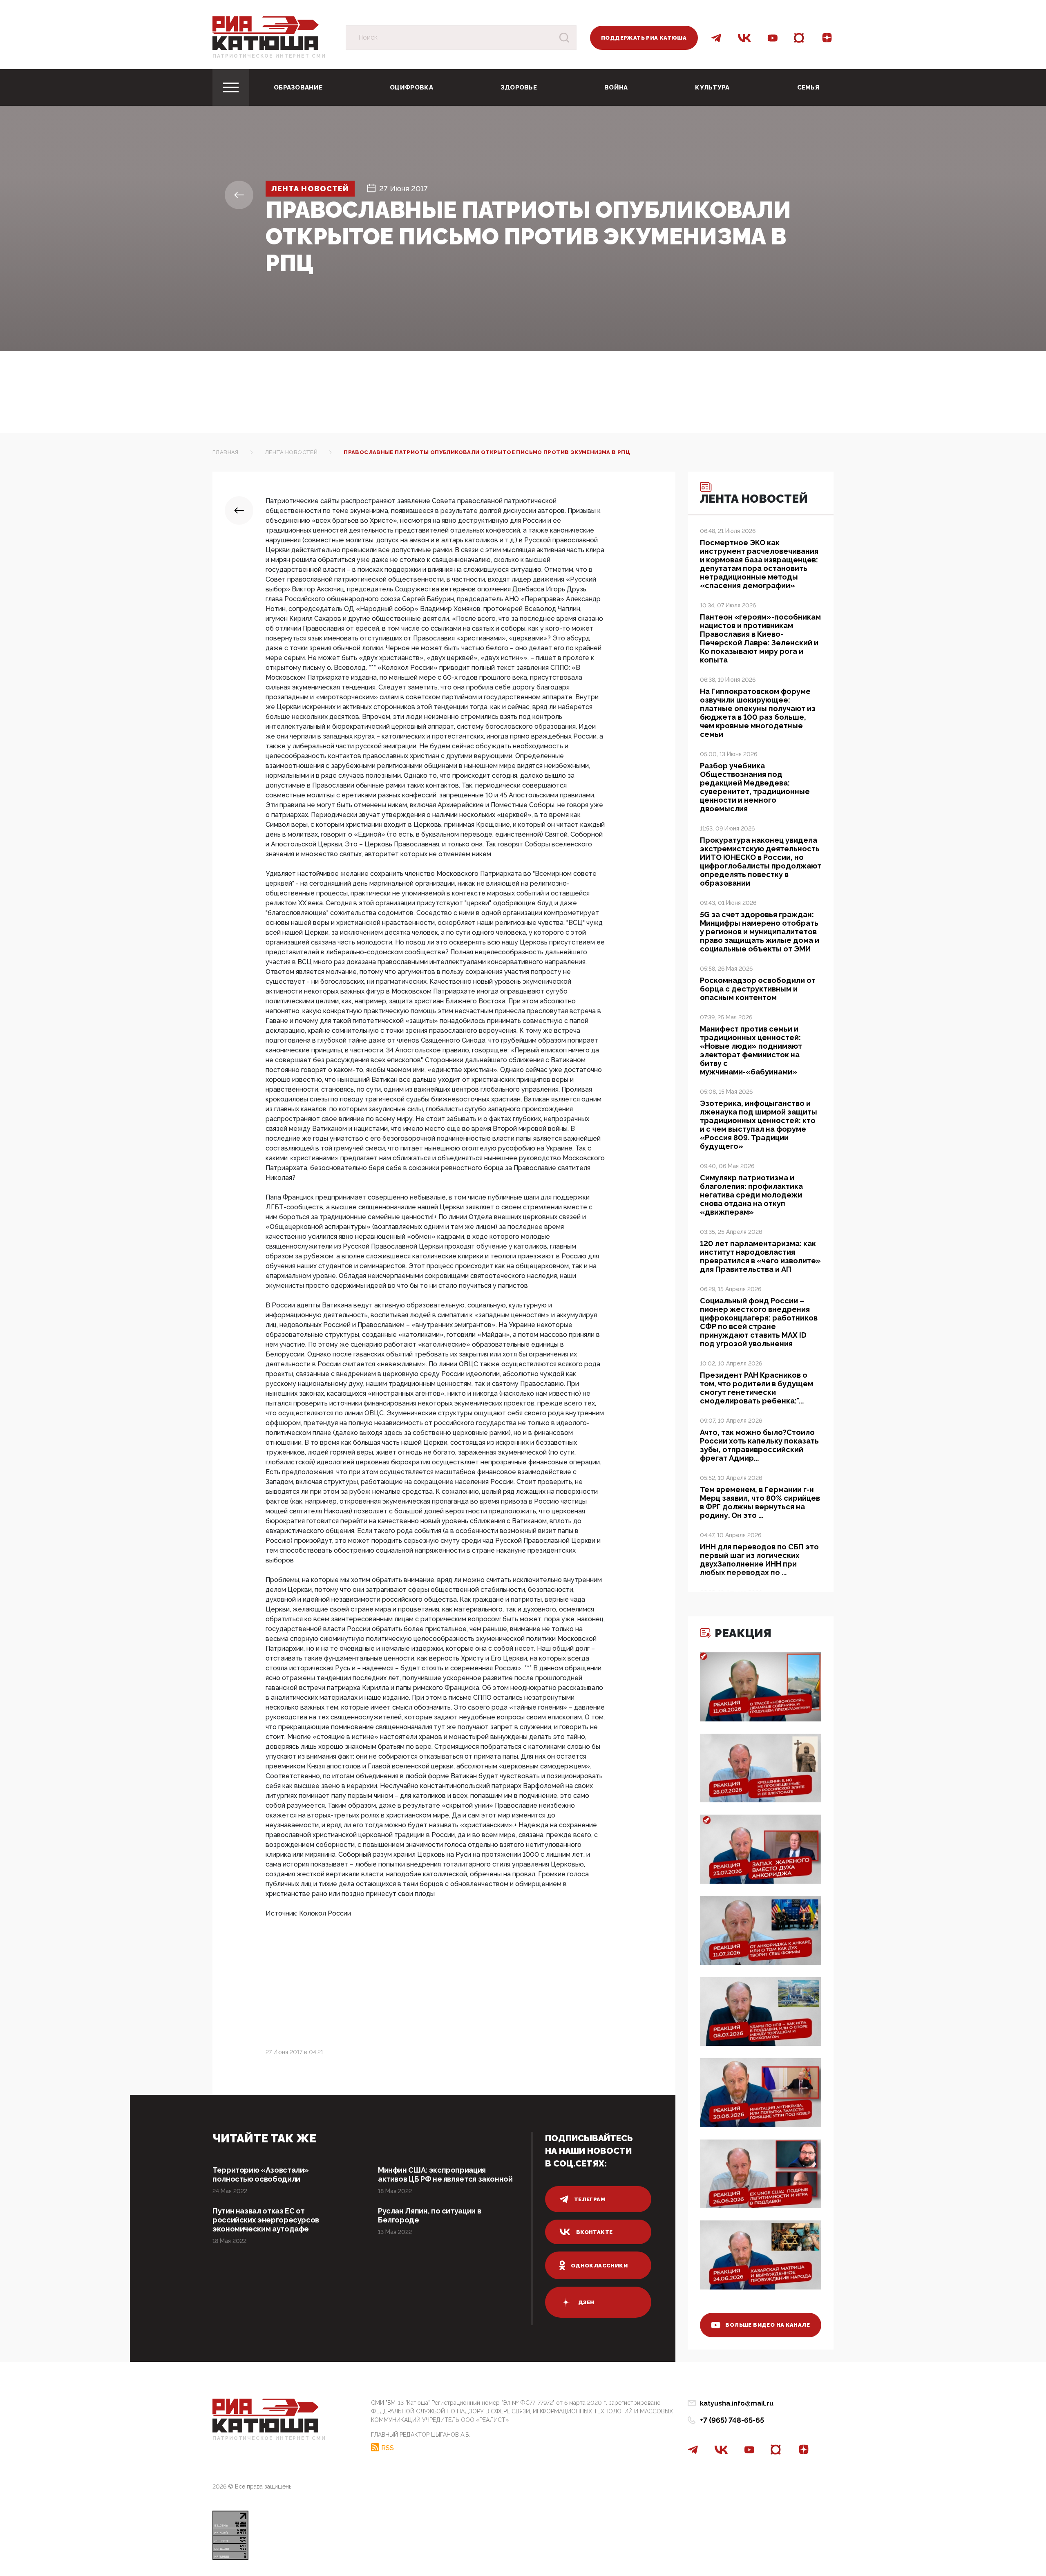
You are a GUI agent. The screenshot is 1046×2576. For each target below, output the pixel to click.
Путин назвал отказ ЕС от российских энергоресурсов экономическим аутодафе (266, 2220)
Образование (298, 87)
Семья (808, 87)
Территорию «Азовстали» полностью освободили (261, 2174)
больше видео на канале (768, 2325)
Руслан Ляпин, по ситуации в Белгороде (429, 2215)
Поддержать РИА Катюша (644, 38)
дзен (586, 2302)
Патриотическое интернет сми (269, 56)
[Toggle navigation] (231, 87)
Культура (712, 87)
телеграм (590, 2199)
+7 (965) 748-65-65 (732, 2420)
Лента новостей (310, 189)
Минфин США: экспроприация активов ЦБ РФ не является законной (445, 2174)
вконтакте (595, 2232)
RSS (388, 2448)
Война (616, 87)
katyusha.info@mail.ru (737, 2403)
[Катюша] (266, 33)
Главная (226, 452)
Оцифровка (411, 87)
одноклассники (599, 2266)
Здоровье (519, 87)
